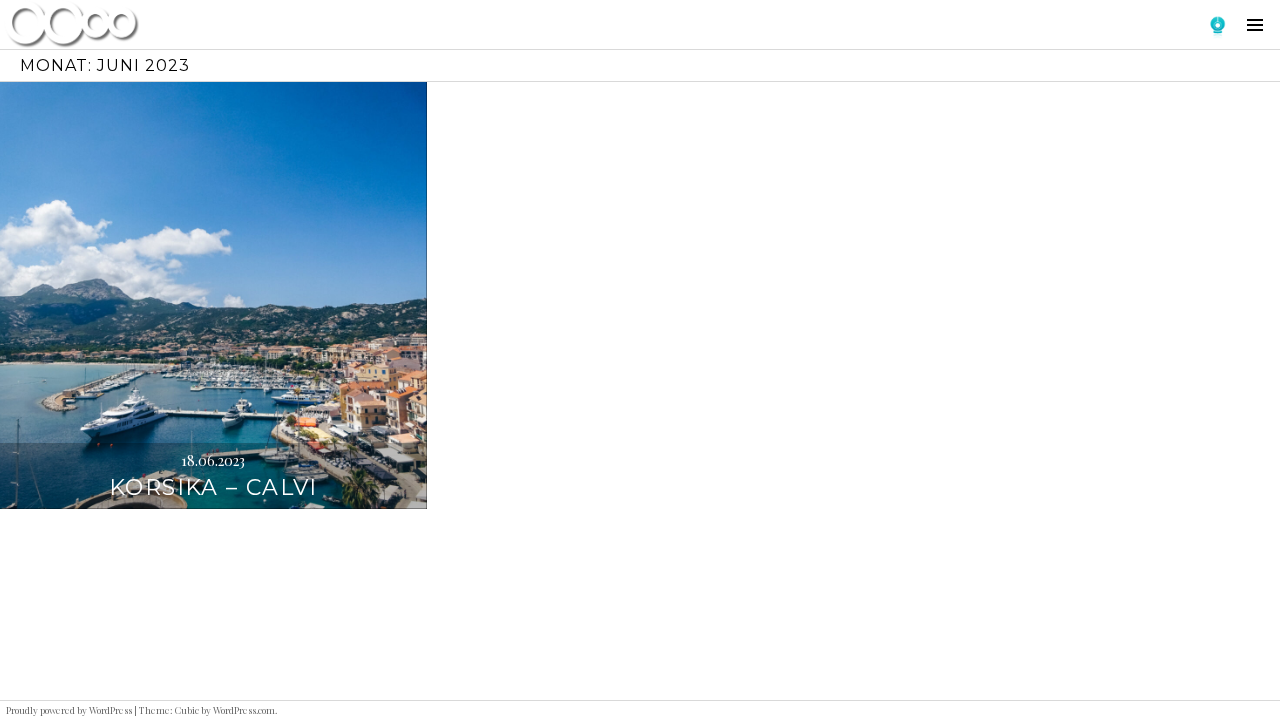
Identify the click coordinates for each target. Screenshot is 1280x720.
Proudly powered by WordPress (69, 710)
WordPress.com (244, 710)
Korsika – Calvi (213, 487)
